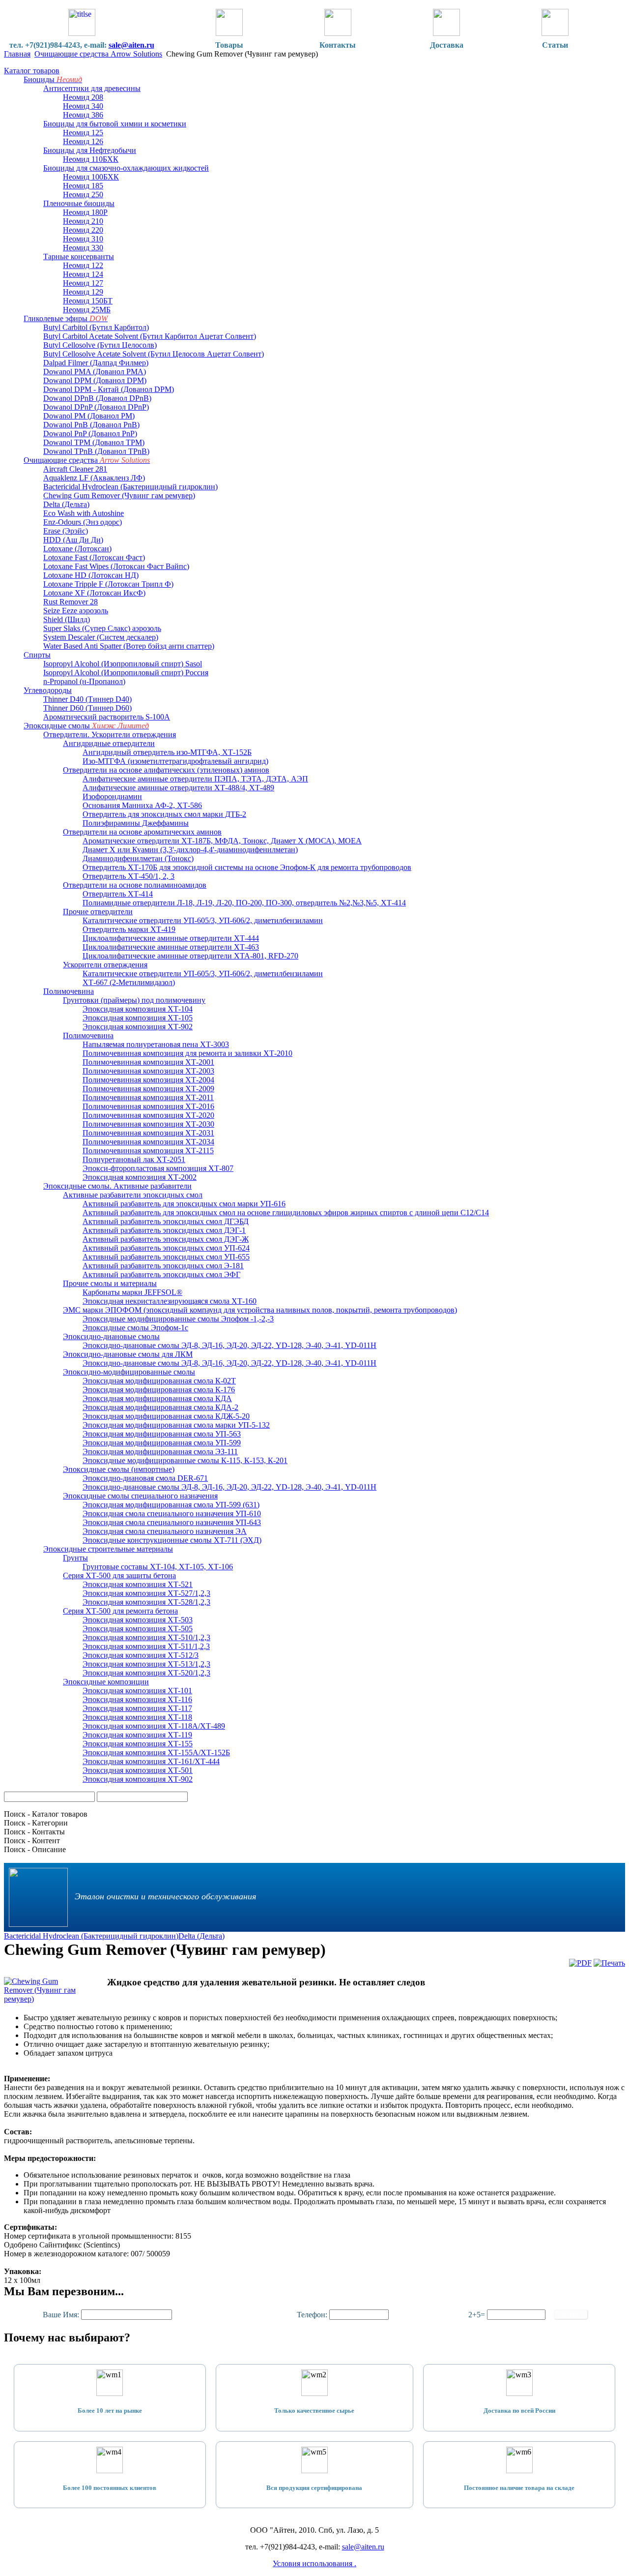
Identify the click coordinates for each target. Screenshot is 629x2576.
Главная (17, 54)
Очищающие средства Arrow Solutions (98, 54)
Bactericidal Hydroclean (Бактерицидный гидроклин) (91, 1936)
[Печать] (609, 1963)
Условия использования (314, 2563)
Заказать (571, 2315)
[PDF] (580, 1963)
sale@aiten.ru (131, 45)
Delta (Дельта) (201, 1936)
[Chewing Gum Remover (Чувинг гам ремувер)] (43, 1999)
